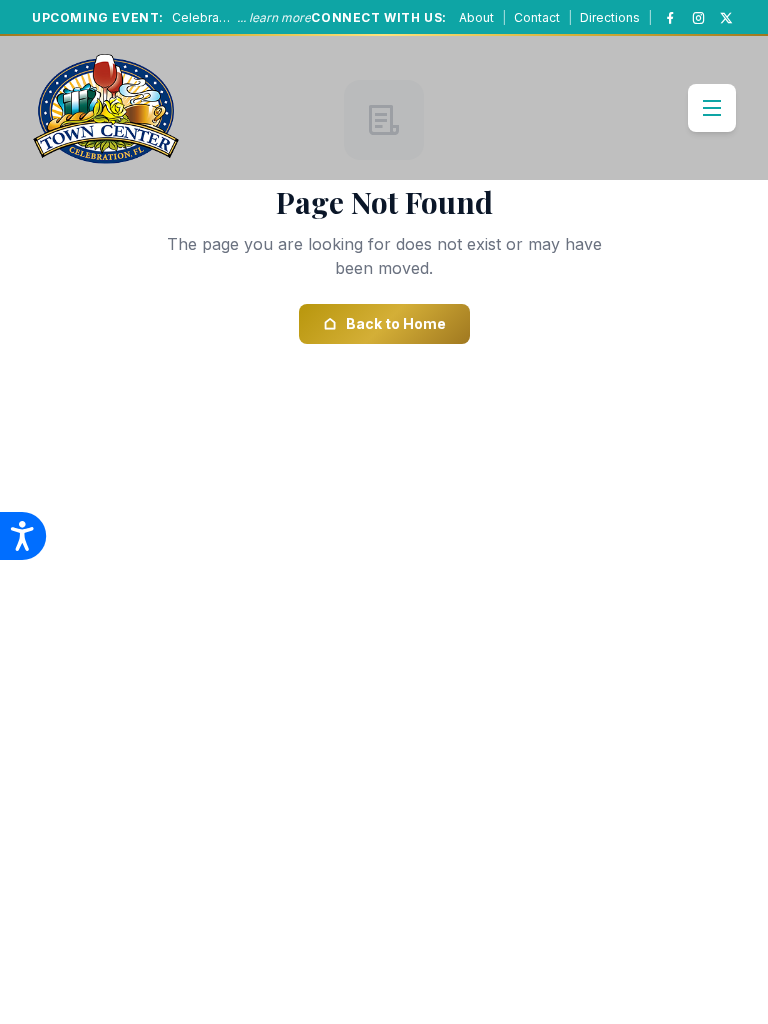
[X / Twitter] (726, 18)
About (476, 17)
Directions (610, 17)
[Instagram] (698, 18)
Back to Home (396, 323)
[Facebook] (670, 18)
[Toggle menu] (712, 108)
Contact (537, 17)
